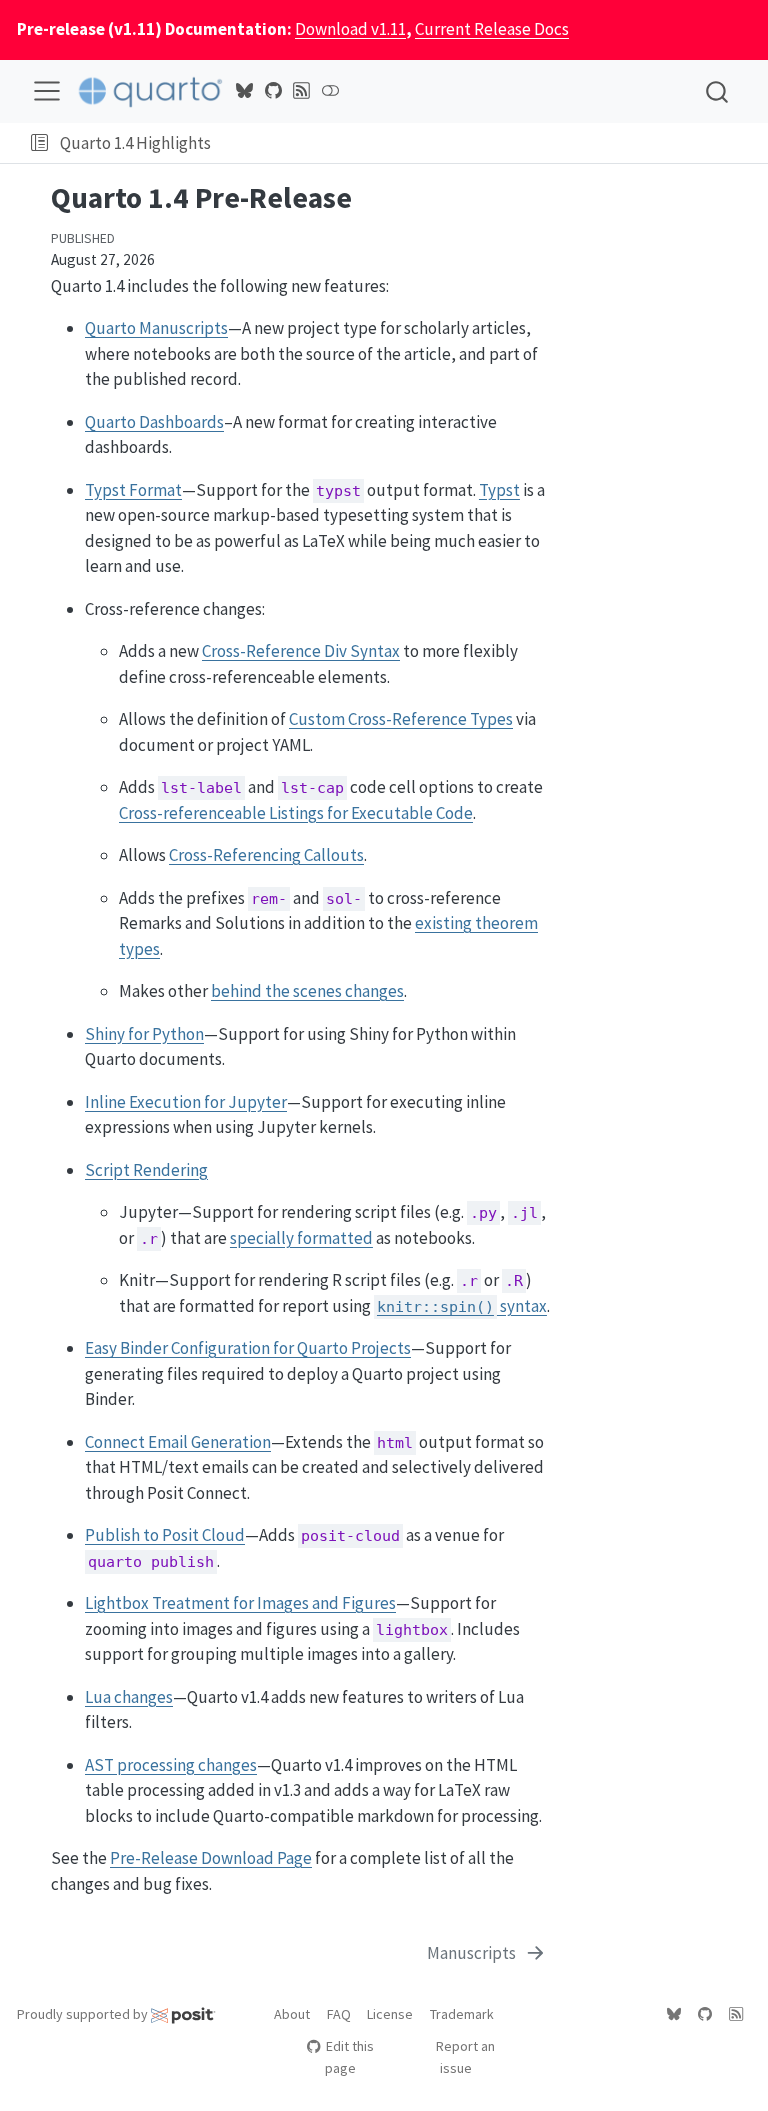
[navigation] (485, 143)
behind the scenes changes (307, 991)
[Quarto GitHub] (273, 91)
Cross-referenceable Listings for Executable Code (296, 813)
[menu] (47, 91)
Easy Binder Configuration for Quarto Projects (248, 1348)
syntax (462, 1306)
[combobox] (718, 91)
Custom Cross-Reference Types (401, 719)
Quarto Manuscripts (156, 328)
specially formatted (301, 1238)
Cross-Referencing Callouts (266, 855)
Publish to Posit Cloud (165, 1535)
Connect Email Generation (178, 1442)
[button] (39, 143)
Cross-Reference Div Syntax (301, 651)
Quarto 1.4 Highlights (135, 143)
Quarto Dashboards (154, 422)
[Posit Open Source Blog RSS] (302, 91)
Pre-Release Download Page (211, 1858)
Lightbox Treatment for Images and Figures (240, 1603)
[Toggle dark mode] (330, 91)
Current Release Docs (492, 29)
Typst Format (133, 490)
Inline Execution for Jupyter (186, 1102)
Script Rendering (146, 1170)
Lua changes (129, 1697)
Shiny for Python (144, 1034)
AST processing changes (171, 1765)
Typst (499, 490)
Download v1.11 (350, 29)
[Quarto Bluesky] (245, 91)
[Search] (717, 91)
